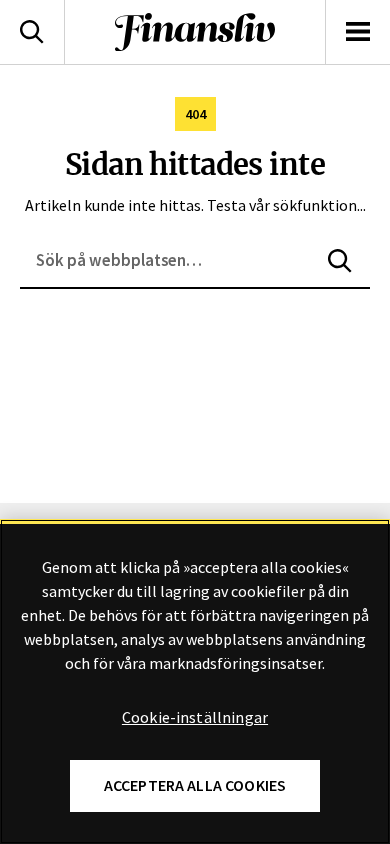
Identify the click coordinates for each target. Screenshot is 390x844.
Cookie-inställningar (195, 718)
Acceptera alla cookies (195, 785)
